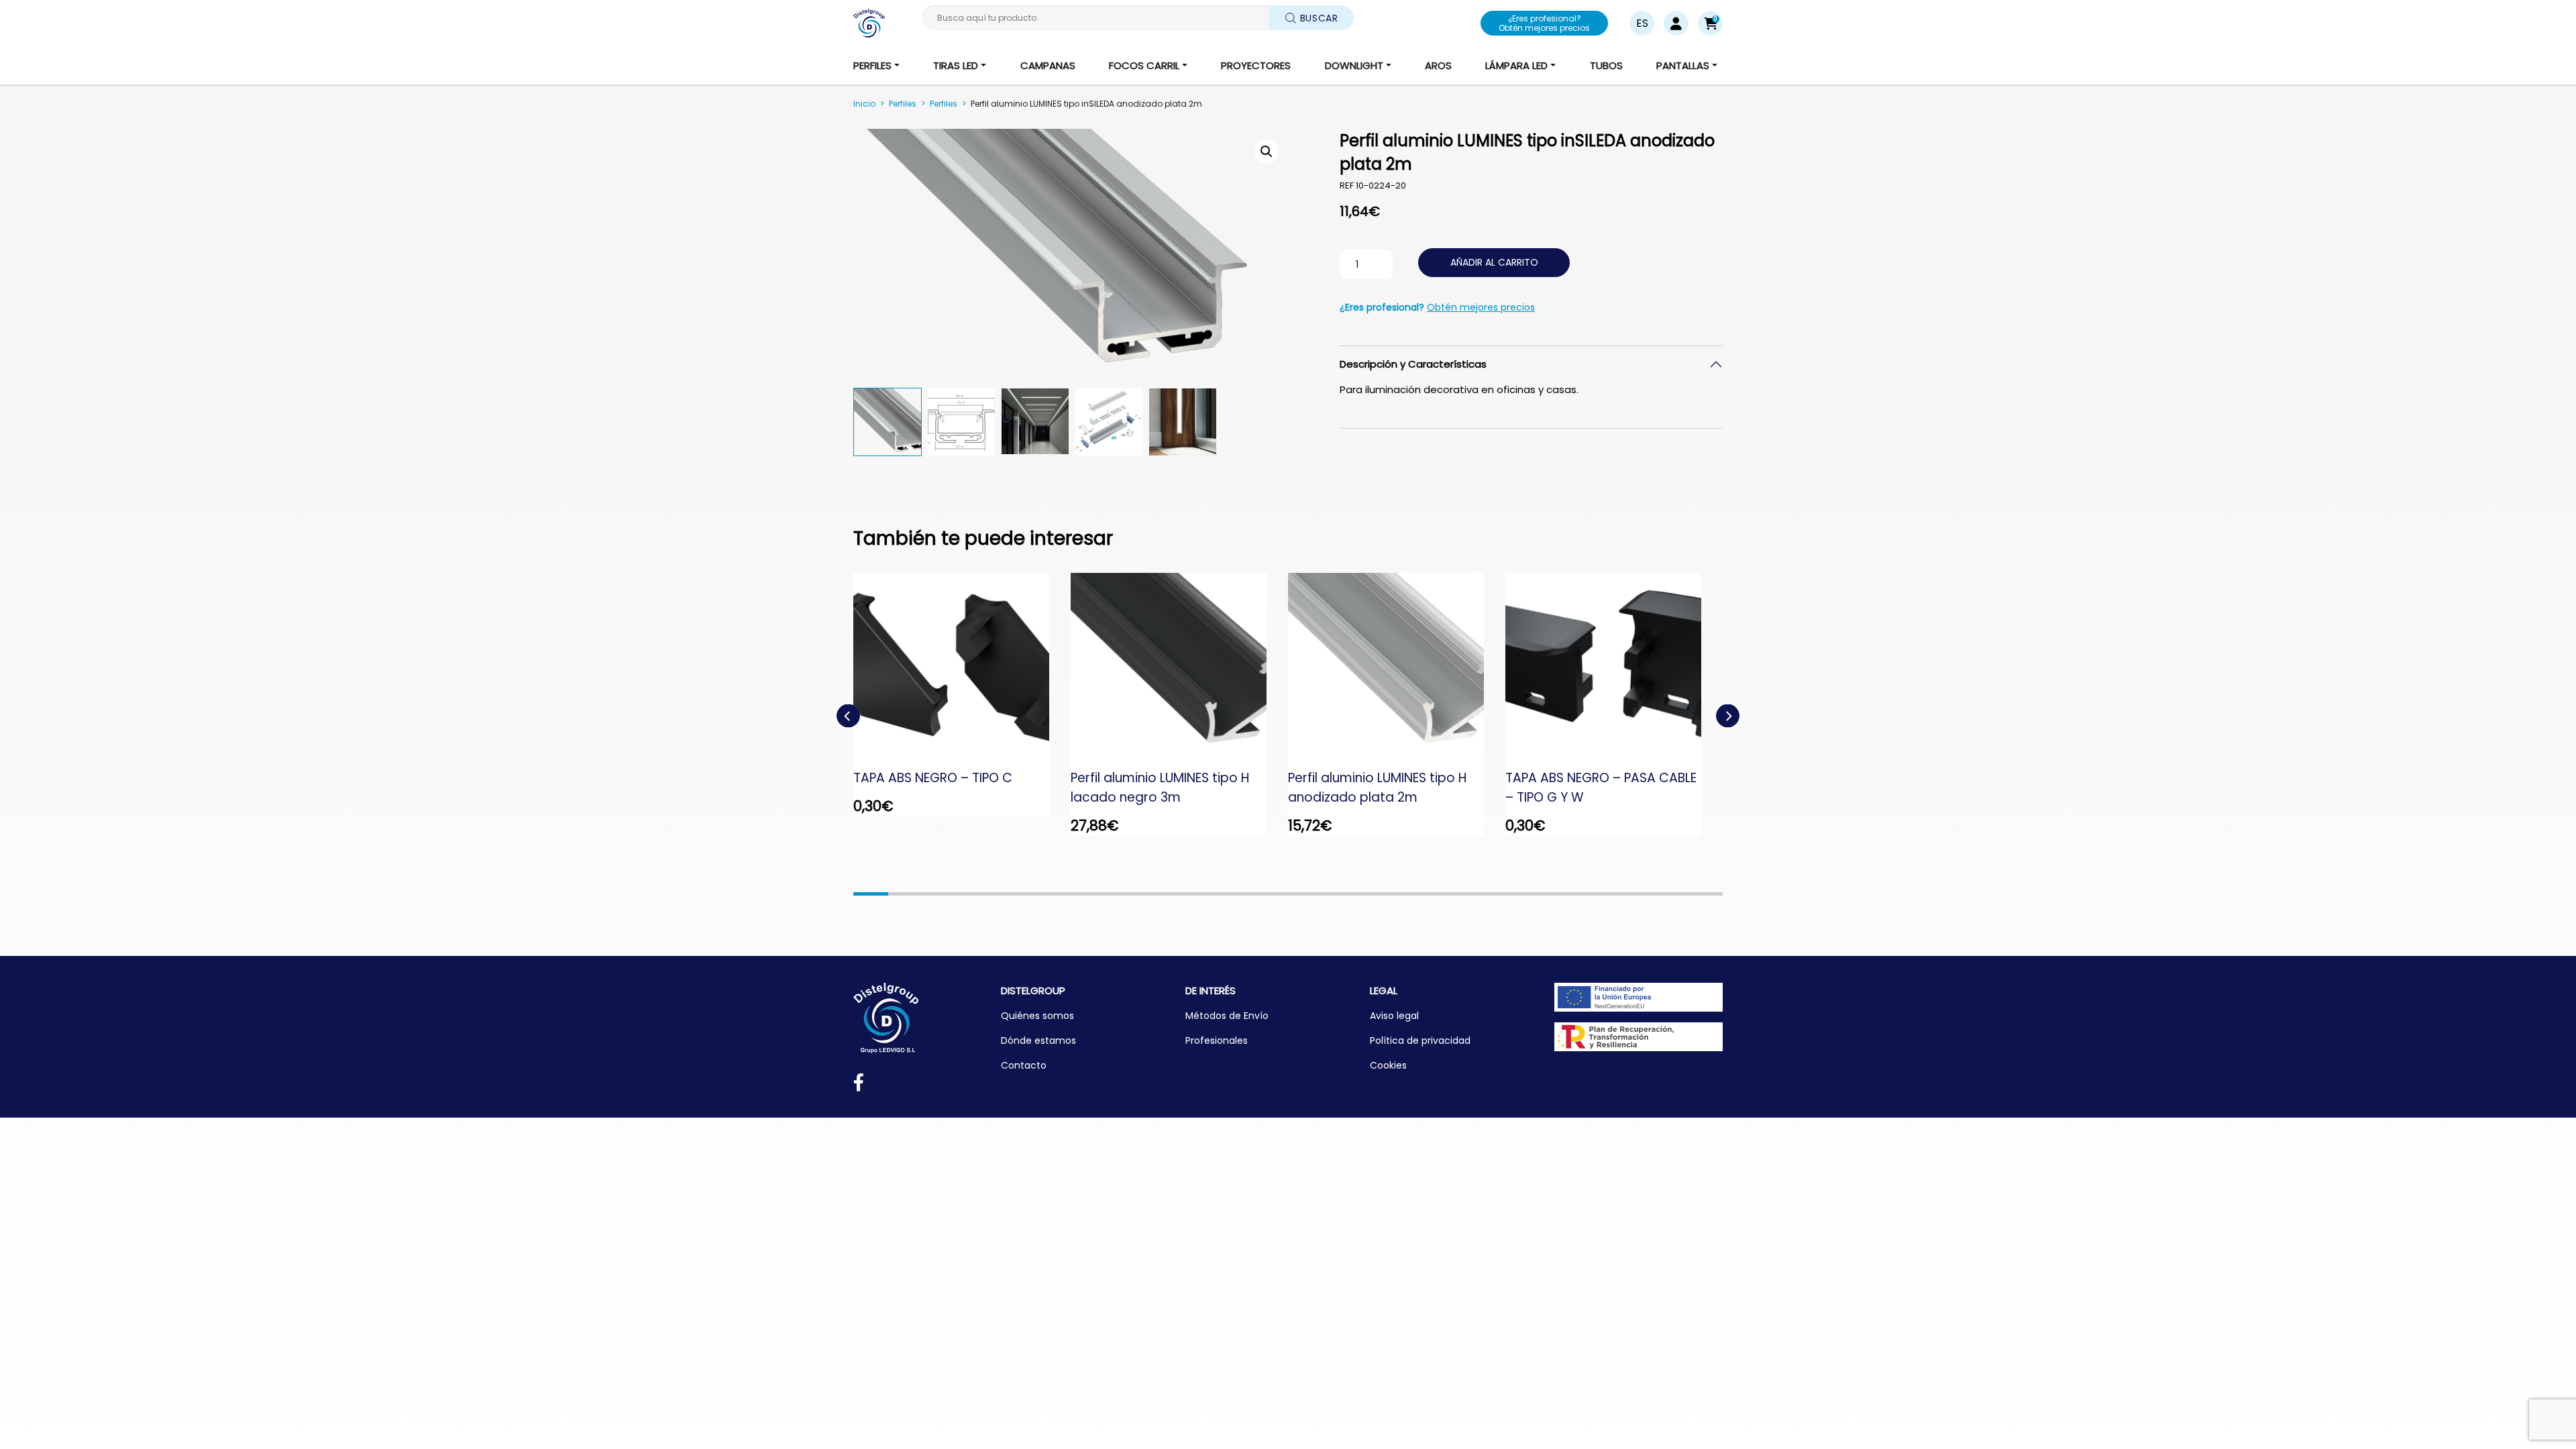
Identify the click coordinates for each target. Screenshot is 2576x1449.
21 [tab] (1566, 894)
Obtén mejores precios (1481, 307)
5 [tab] (1010, 894)
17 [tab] (1427, 894)
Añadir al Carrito (1494, 262)
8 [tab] (1114, 894)
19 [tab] (1497, 894)
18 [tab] (1462, 894)
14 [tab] (1323, 894)
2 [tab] (906, 894)
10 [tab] (1184, 894)
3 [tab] (941, 894)
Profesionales (1217, 1040)
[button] (1710, 23)
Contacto (1024, 1065)
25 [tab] (1705, 894)
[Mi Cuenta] (1676, 23)
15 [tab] (1358, 894)
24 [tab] (1670, 894)
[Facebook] (859, 1085)
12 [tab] (1253, 894)
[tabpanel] (962, 695)
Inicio (864, 104)
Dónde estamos (1038, 1040)
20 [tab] (1532, 894)
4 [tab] (975, 894)
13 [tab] (1288, 894)
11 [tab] (1218, 894)
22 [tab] (1601, 894)
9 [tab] (1149, 894)
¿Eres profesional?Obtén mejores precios (1544, 23)
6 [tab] (1044, 894)
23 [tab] (1635, 894)
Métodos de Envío (1227, 1016)
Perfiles (903, 104)
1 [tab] (871, 894)
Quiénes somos (1037, 1016)
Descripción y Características (1413, 364)
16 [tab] (1393, 894)
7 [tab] (1079, 894)
